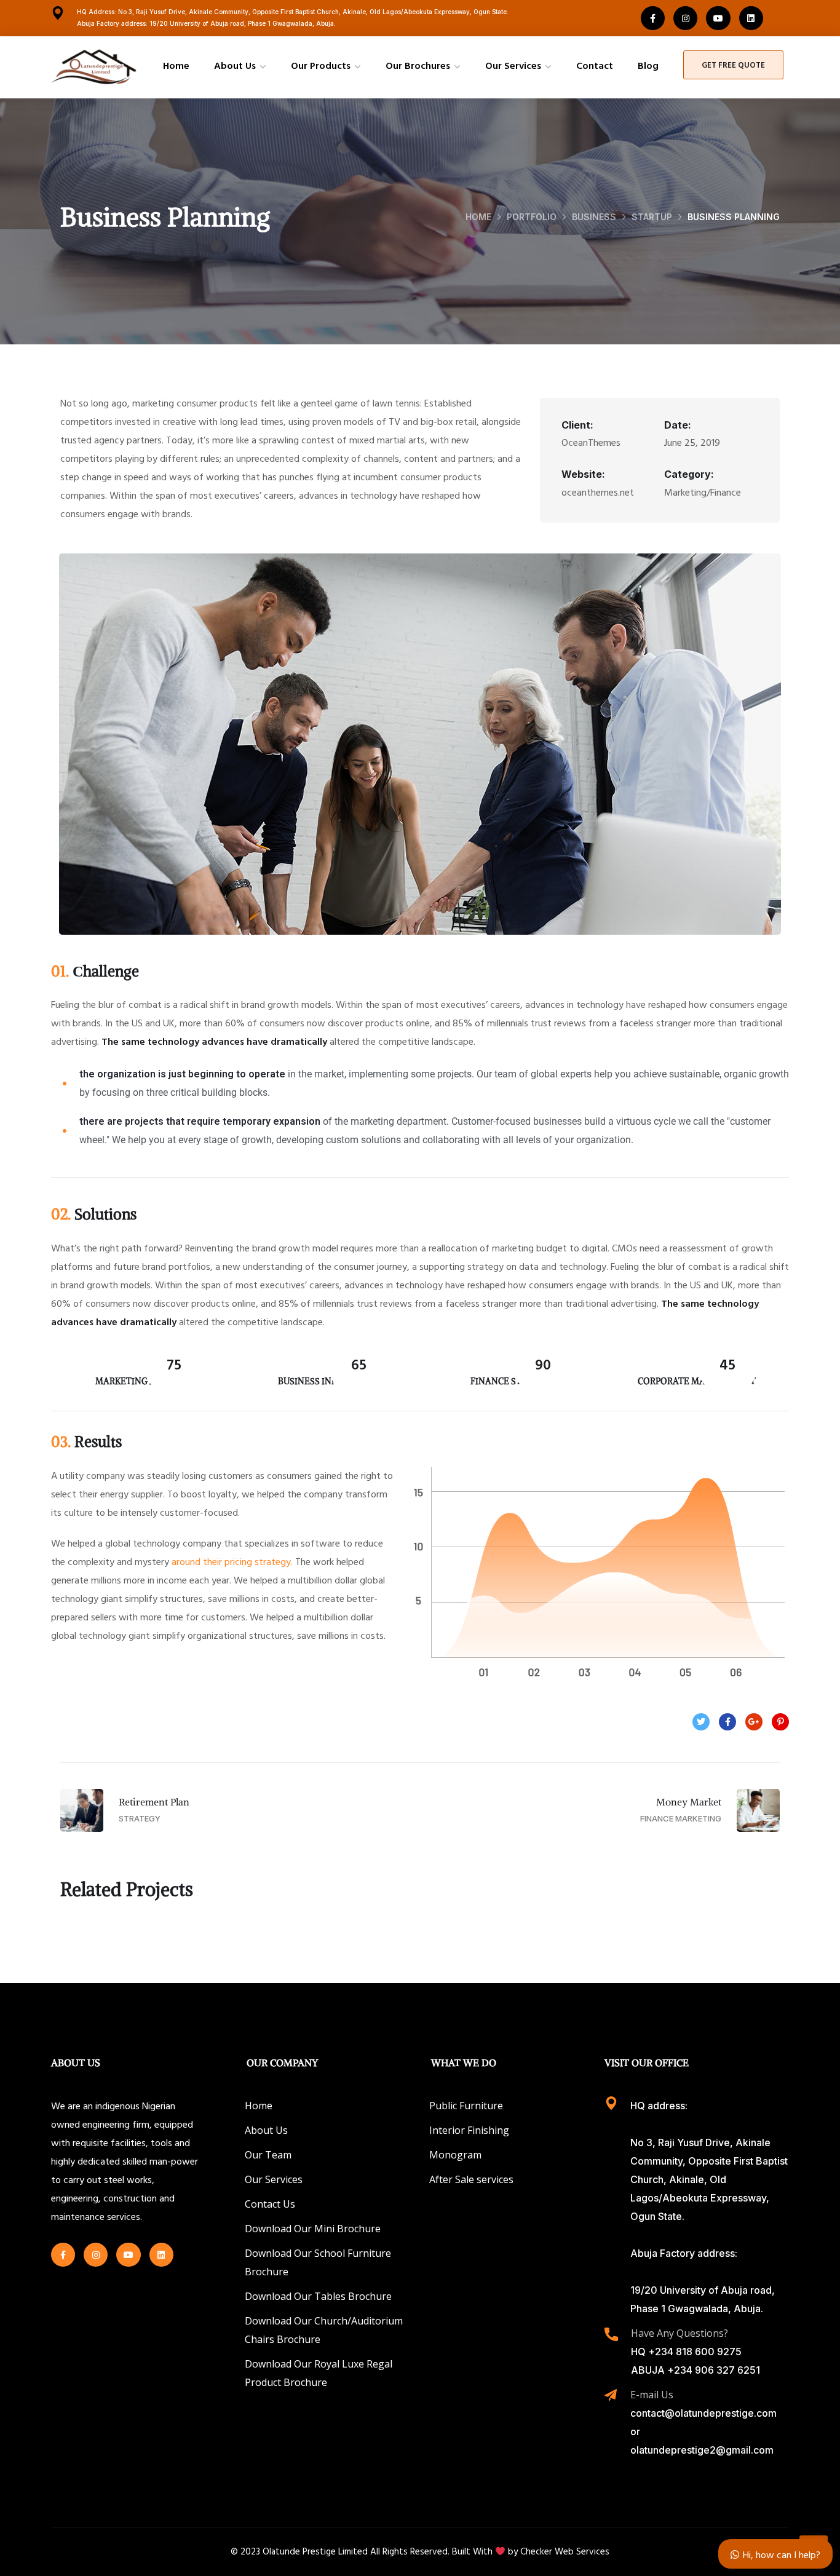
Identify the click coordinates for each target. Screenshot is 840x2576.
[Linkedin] (751, 18)
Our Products (321, 65)
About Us (235, 65)
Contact (595, 65)
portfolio (532, 217)
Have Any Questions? (680, 2333)
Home (176, 65)
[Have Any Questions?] (611, 2334)
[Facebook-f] (653, 18)
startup (652, 217)
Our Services (513, 65)
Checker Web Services (565, 2551)
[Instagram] (685, 18)
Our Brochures (418, 65)
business (594, 217)
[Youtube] (718, 18)
